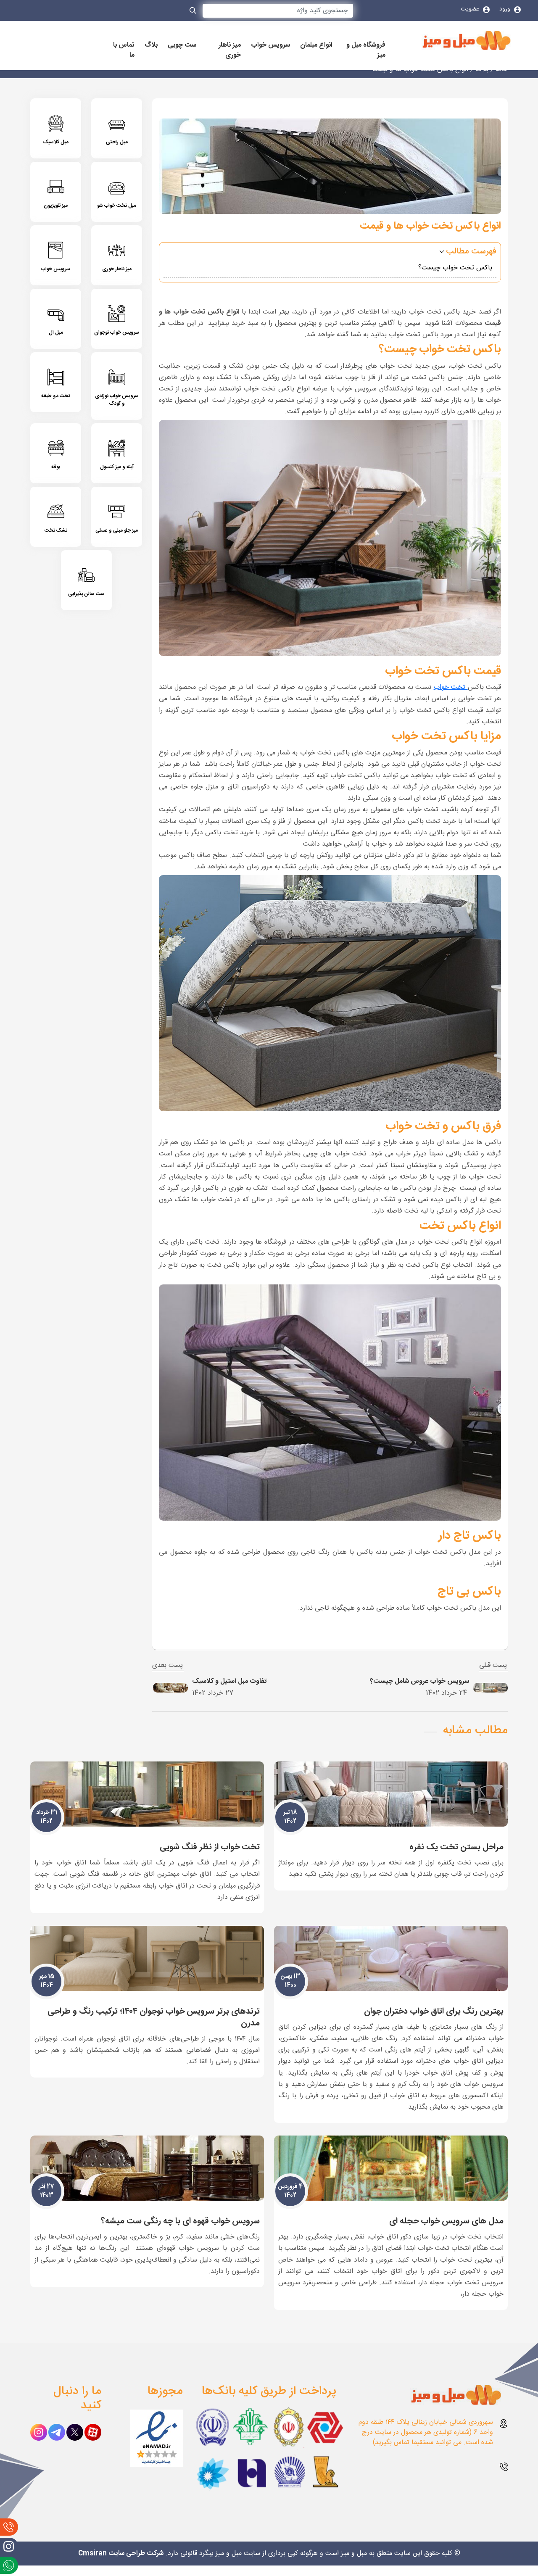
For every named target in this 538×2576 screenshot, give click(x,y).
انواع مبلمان (316, 45)
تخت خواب (451, 687)
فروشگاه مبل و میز (366, 50)
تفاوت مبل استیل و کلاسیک (229, 1681)
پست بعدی (168, 1666)
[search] (193, 12)
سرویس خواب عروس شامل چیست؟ (419, 1681)
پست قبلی (493, 1666)
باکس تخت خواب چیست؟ (455, 268)
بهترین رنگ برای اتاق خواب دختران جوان (434, 2011)
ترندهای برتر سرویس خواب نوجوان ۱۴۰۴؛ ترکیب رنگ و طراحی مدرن (154, 2017)
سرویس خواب (270, 45)
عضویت (471, 9)
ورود (506, 9)
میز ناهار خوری (230, 50)
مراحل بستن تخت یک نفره (456, 1847)
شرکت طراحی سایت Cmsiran (121, 2554)
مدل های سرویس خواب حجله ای (446, 2221)
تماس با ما (124, 50)
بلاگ (151, 45)
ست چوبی (182, 45)
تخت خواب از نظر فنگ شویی (210, 1847)
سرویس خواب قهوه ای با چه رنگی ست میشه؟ (180, 2221)
